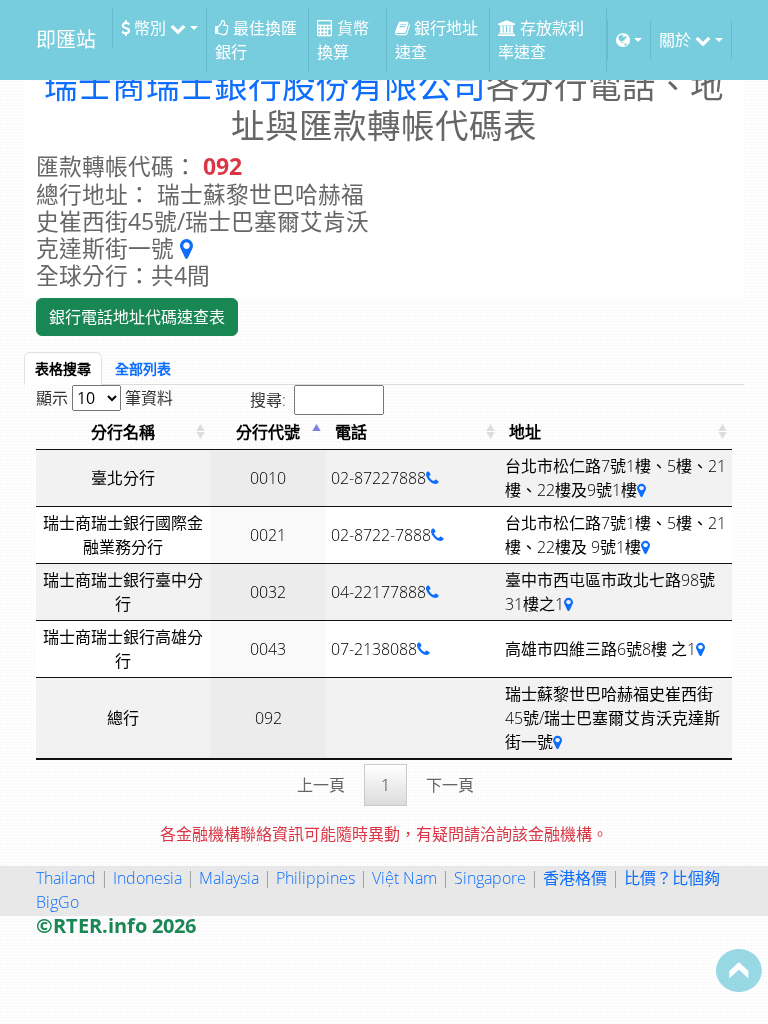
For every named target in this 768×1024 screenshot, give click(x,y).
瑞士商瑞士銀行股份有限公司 (265, 85)
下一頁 (450, 785)
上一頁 (321, 785)
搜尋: (268, 400)
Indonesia (147, 878)
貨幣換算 (343, 40)
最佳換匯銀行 (256, 40)
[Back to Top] (739, 970)
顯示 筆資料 (104, 398)
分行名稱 (123, 432)
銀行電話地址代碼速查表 (137, 317)
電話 (351, 432)
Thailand (66, 878)
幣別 (150, 28)
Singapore (490, 878)
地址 (525, 432)
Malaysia (229, 878)
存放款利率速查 (541, 40)
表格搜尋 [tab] (63, 368)
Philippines (315, 878)
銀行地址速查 (436, 40)
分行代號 (268, 432)
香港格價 (575, 878)
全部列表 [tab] (143, 368)
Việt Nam (404, 878)
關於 (677, 40)
